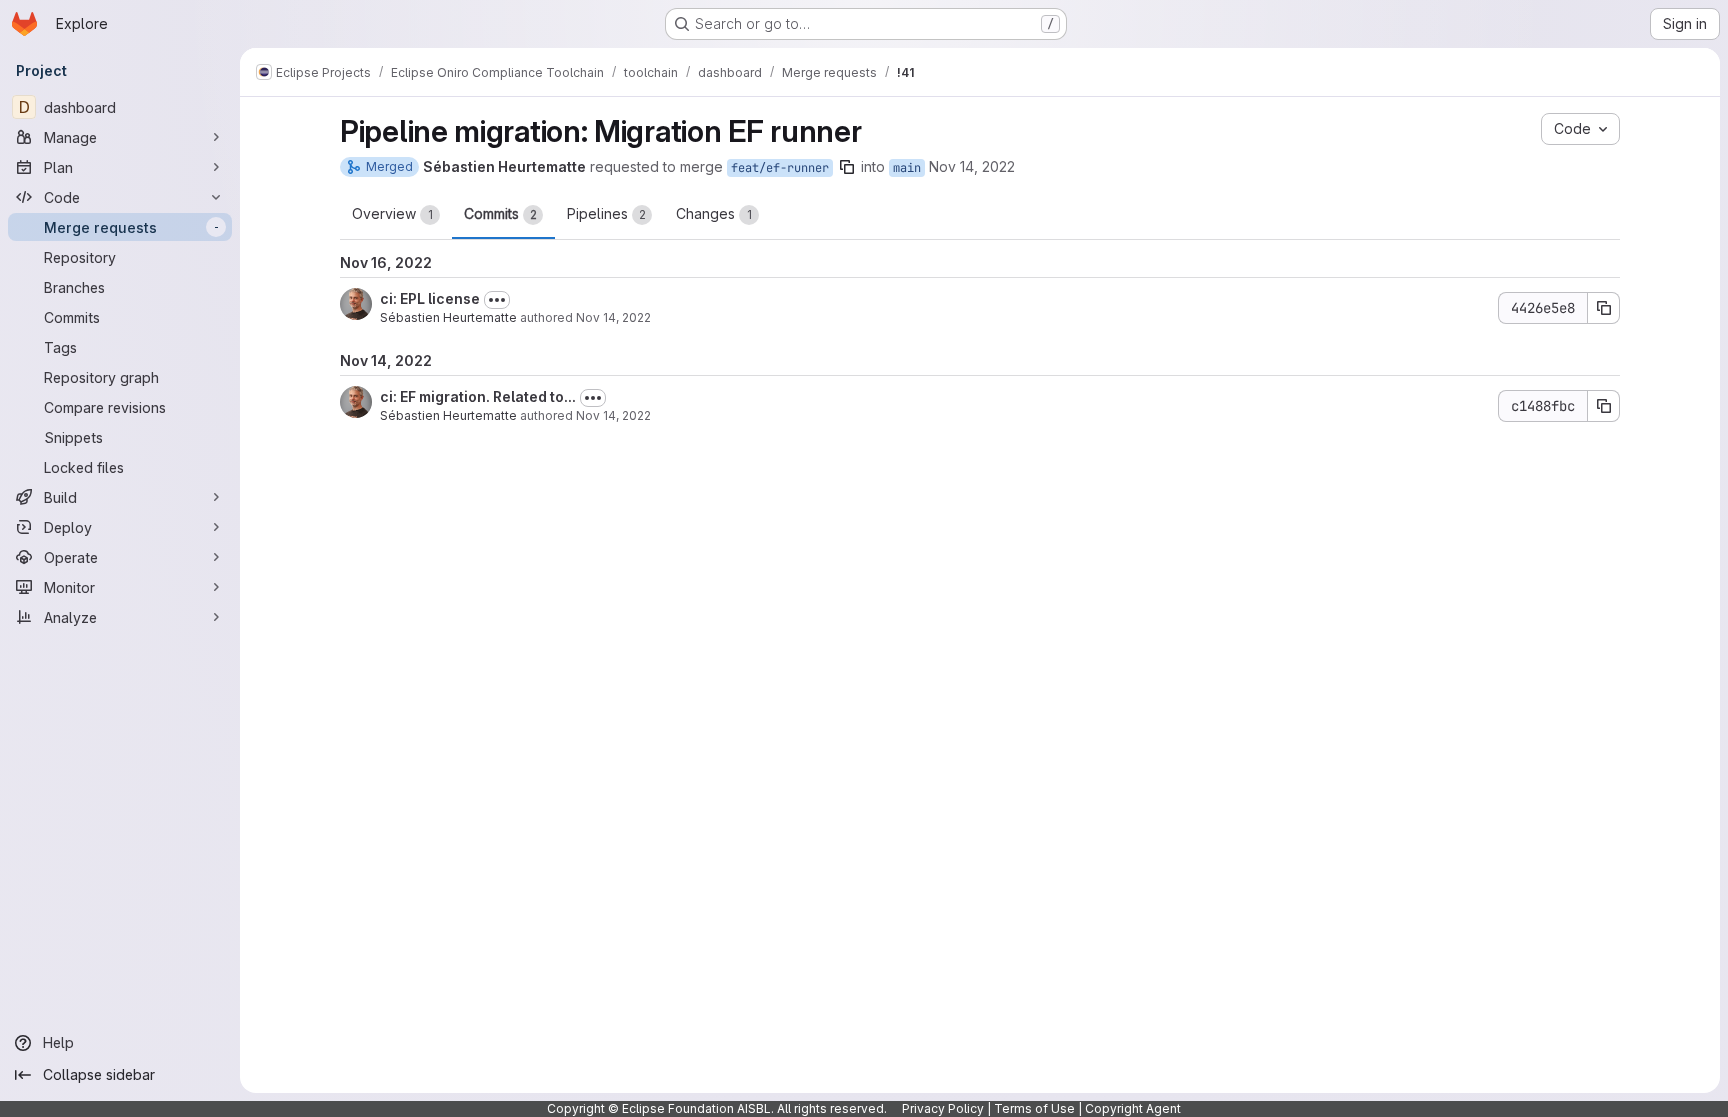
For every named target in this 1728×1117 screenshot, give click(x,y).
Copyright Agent (1133, 1108)
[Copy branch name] (847, 167)
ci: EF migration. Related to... (478, 396)
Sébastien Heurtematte (448, 317)
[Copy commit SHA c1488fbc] (1604, 406)
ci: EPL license (430, 298)
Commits (500, 213)
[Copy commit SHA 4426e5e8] (1604, 308)
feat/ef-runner (780, 168)
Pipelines (606, 213)
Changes (714, 213)
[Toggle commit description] (497, 300)
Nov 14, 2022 (972, 166)
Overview (392, 213)
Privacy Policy (943, 1108)
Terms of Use (1034, 1108)
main (907, 168)
